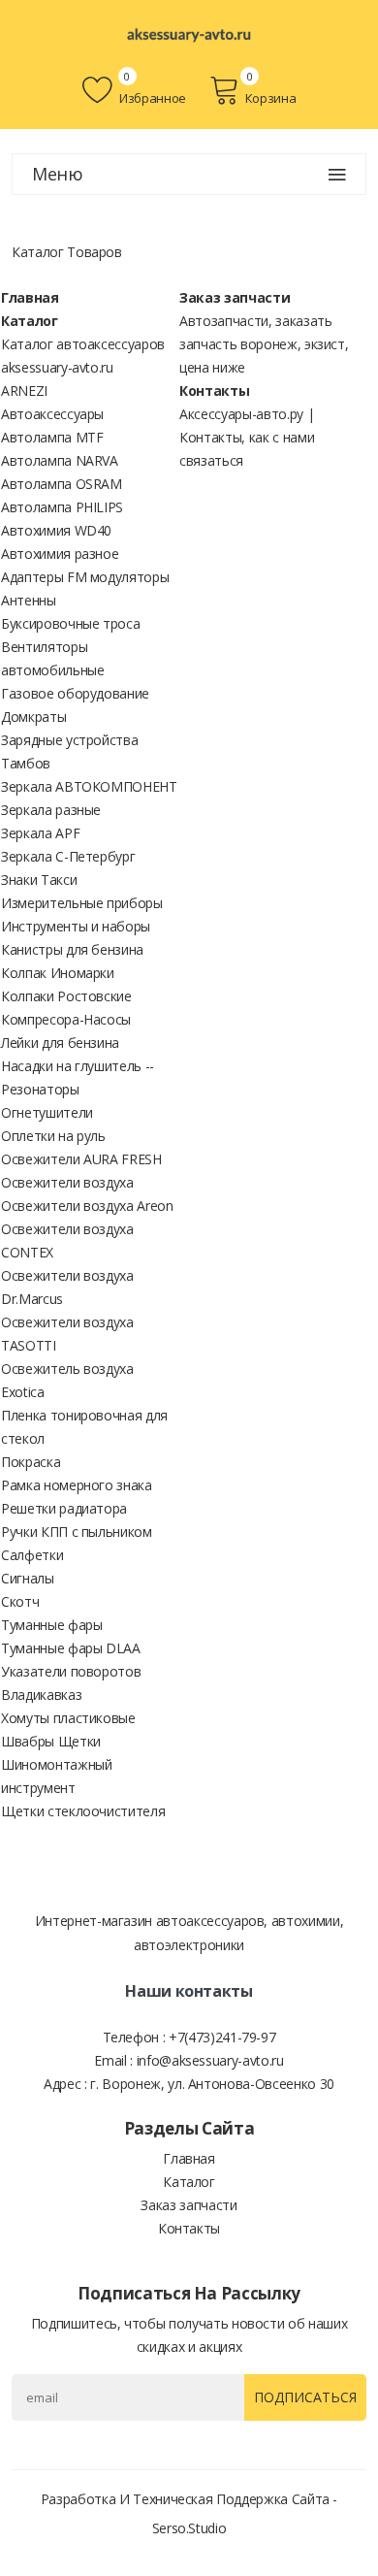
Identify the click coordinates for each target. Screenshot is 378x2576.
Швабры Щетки (51, 1741)
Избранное (151, 98)
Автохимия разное (60, 554)
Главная (30, 297)
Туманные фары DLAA (71, 1648)
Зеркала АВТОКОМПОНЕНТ (89, 786)
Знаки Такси (39, 880)
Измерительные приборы (82, 903)
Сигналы (28, 1578)
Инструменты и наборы (76, 926)
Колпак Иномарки (58, 973)
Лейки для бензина (60, 1043)
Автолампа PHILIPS (62, 507)
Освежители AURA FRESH (81, 1159)
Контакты (214, 391)
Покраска (31, 1462)
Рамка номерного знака (77, 1485)
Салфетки (32, 1555)
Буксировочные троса (70, 623)
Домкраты (33, 717)
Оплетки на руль (53, 1136)
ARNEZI (24, 391)
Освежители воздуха (67, 1182)
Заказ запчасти (235, 297)
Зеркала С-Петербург (68, 856)
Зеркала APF (40, 833)
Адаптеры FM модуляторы (85, 577)
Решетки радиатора (64, 1508)
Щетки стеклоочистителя (83, 1811)
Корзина (270, 98)
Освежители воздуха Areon (87, 1206)
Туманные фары (51, 1625)
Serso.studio (189, 2528)
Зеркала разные (51, 810)
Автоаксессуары (52, 414)
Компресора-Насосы (66, 1019)
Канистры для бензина (72, 949)
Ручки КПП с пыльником (77, 1532)
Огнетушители (47, 1112)
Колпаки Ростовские (66, 996)
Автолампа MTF (52, 437)
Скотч (20, 1601)
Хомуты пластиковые (68, 1718)
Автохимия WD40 (56, 530)
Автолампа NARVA (60, 460)
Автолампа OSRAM (62, 484)
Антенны (29, 600)
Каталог (30, 321)
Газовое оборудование (75, 693)
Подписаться (305, 2397)
